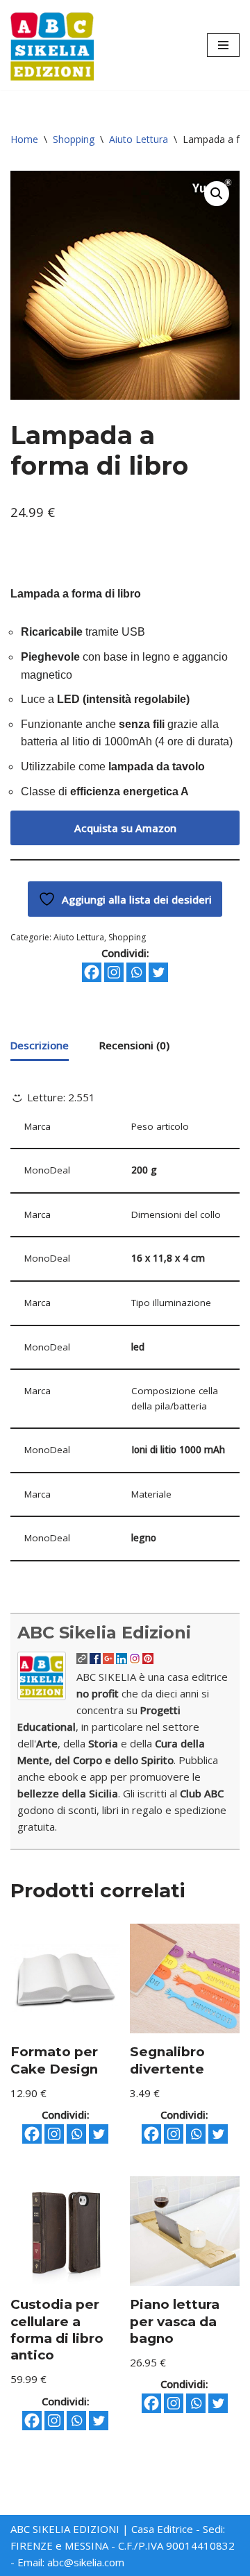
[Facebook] (92, 972)
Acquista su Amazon (125, 828)
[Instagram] (114, 972)
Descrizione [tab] (40, 1045)
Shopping (74, 139)
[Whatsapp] (136, 972)
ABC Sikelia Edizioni (104, 1633)
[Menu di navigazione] (223, 45)
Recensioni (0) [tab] (134, 1045)
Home (24, 139)
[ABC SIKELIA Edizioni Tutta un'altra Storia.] (52, 45)
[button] (217, 194)
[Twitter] (158, 972)
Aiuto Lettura (139, 139)
